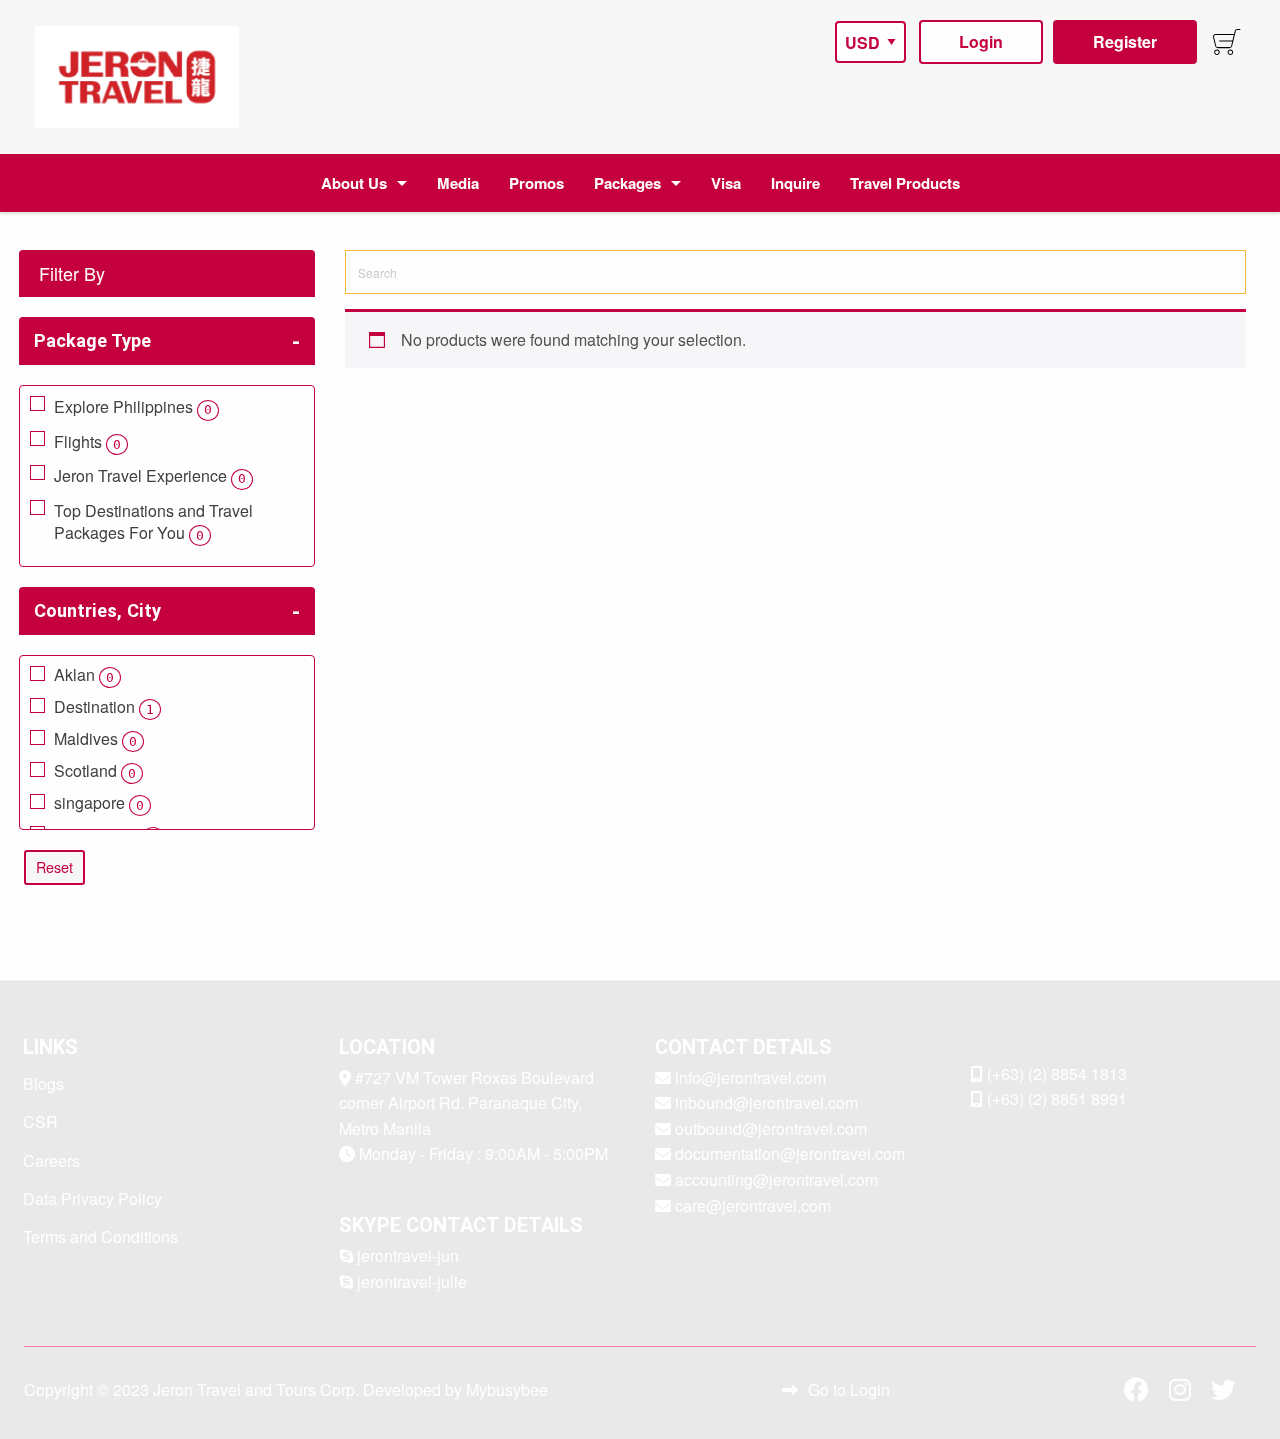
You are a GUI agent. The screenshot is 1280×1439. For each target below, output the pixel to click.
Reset (54, 866)
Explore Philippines (133, 407)
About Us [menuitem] (354, 183)
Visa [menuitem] (726, 183)
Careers (51, 1160)
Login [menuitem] (981, 41)
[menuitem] (137, 77)
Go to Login (849, 1389)
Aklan (84, 676)
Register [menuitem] (1125, 41)
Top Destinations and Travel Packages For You (153, 522)
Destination (104, 708)
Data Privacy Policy (92, 1198)
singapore (99, 804)
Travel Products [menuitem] (905, 183)
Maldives (95, 740)
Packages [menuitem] (627, 183)
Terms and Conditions (100, 1236)
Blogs (43, 1083)
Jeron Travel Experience (150, 476)
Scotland (95, 772)
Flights (87, 442)
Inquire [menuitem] (795, 183)
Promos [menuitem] (536, 183)
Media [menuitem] (458, 183)
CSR (40, 1121)
